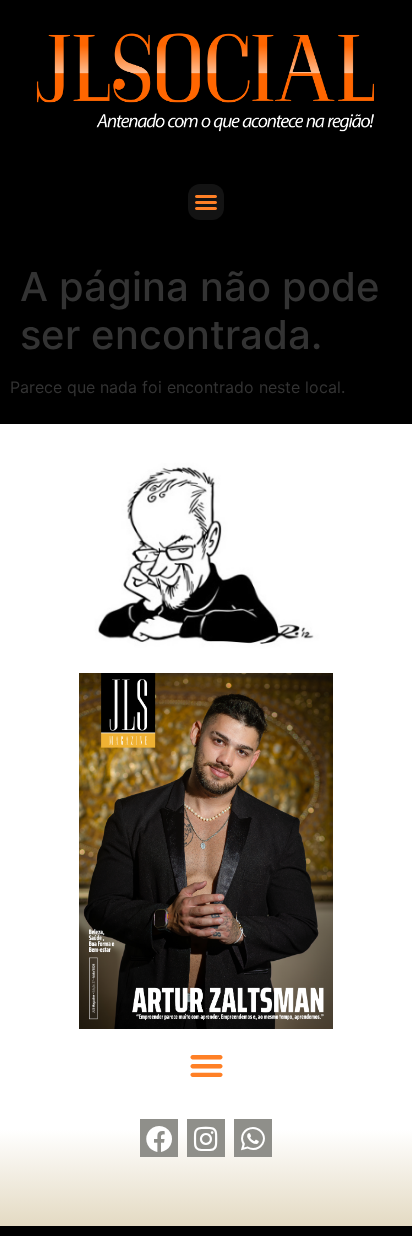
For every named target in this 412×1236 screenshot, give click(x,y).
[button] (206, 202)
